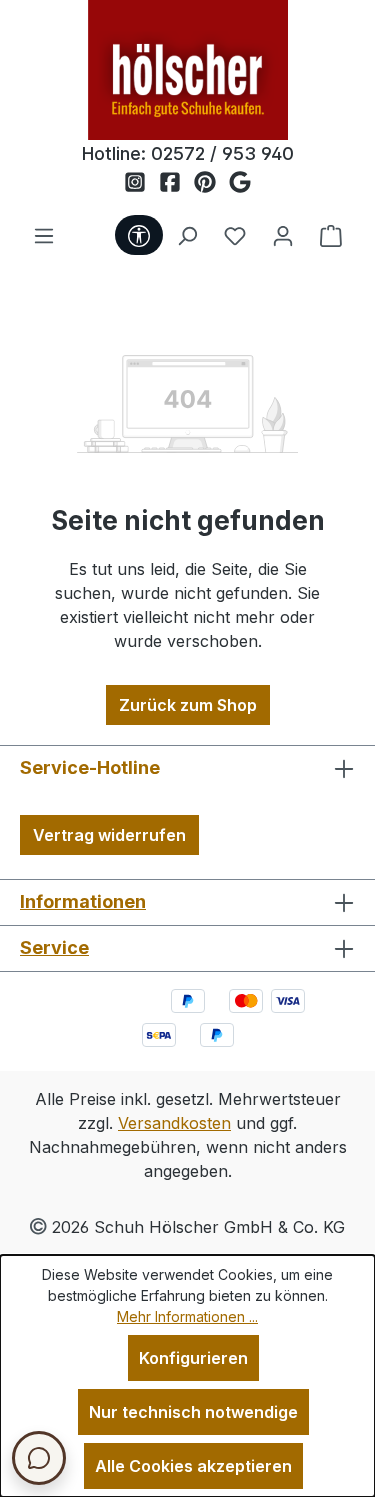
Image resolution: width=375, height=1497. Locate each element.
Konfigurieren (193, 1358)
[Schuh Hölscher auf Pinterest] (211, 183)
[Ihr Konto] (283, 235)
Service (54, 947)
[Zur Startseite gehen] (188, 70)
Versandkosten (174, 1123)
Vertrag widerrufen (109, 835)
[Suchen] (187, 235)
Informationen (83, 901)
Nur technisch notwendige (193, 1412)
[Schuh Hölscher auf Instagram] (141, 183)
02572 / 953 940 (222, 153)
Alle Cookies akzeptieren (193, 1466)
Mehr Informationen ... (187, 1316)
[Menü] (44, 235)
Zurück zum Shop (188, 705)
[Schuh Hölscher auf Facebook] (176, 183)
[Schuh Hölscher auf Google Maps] (240, 183)
